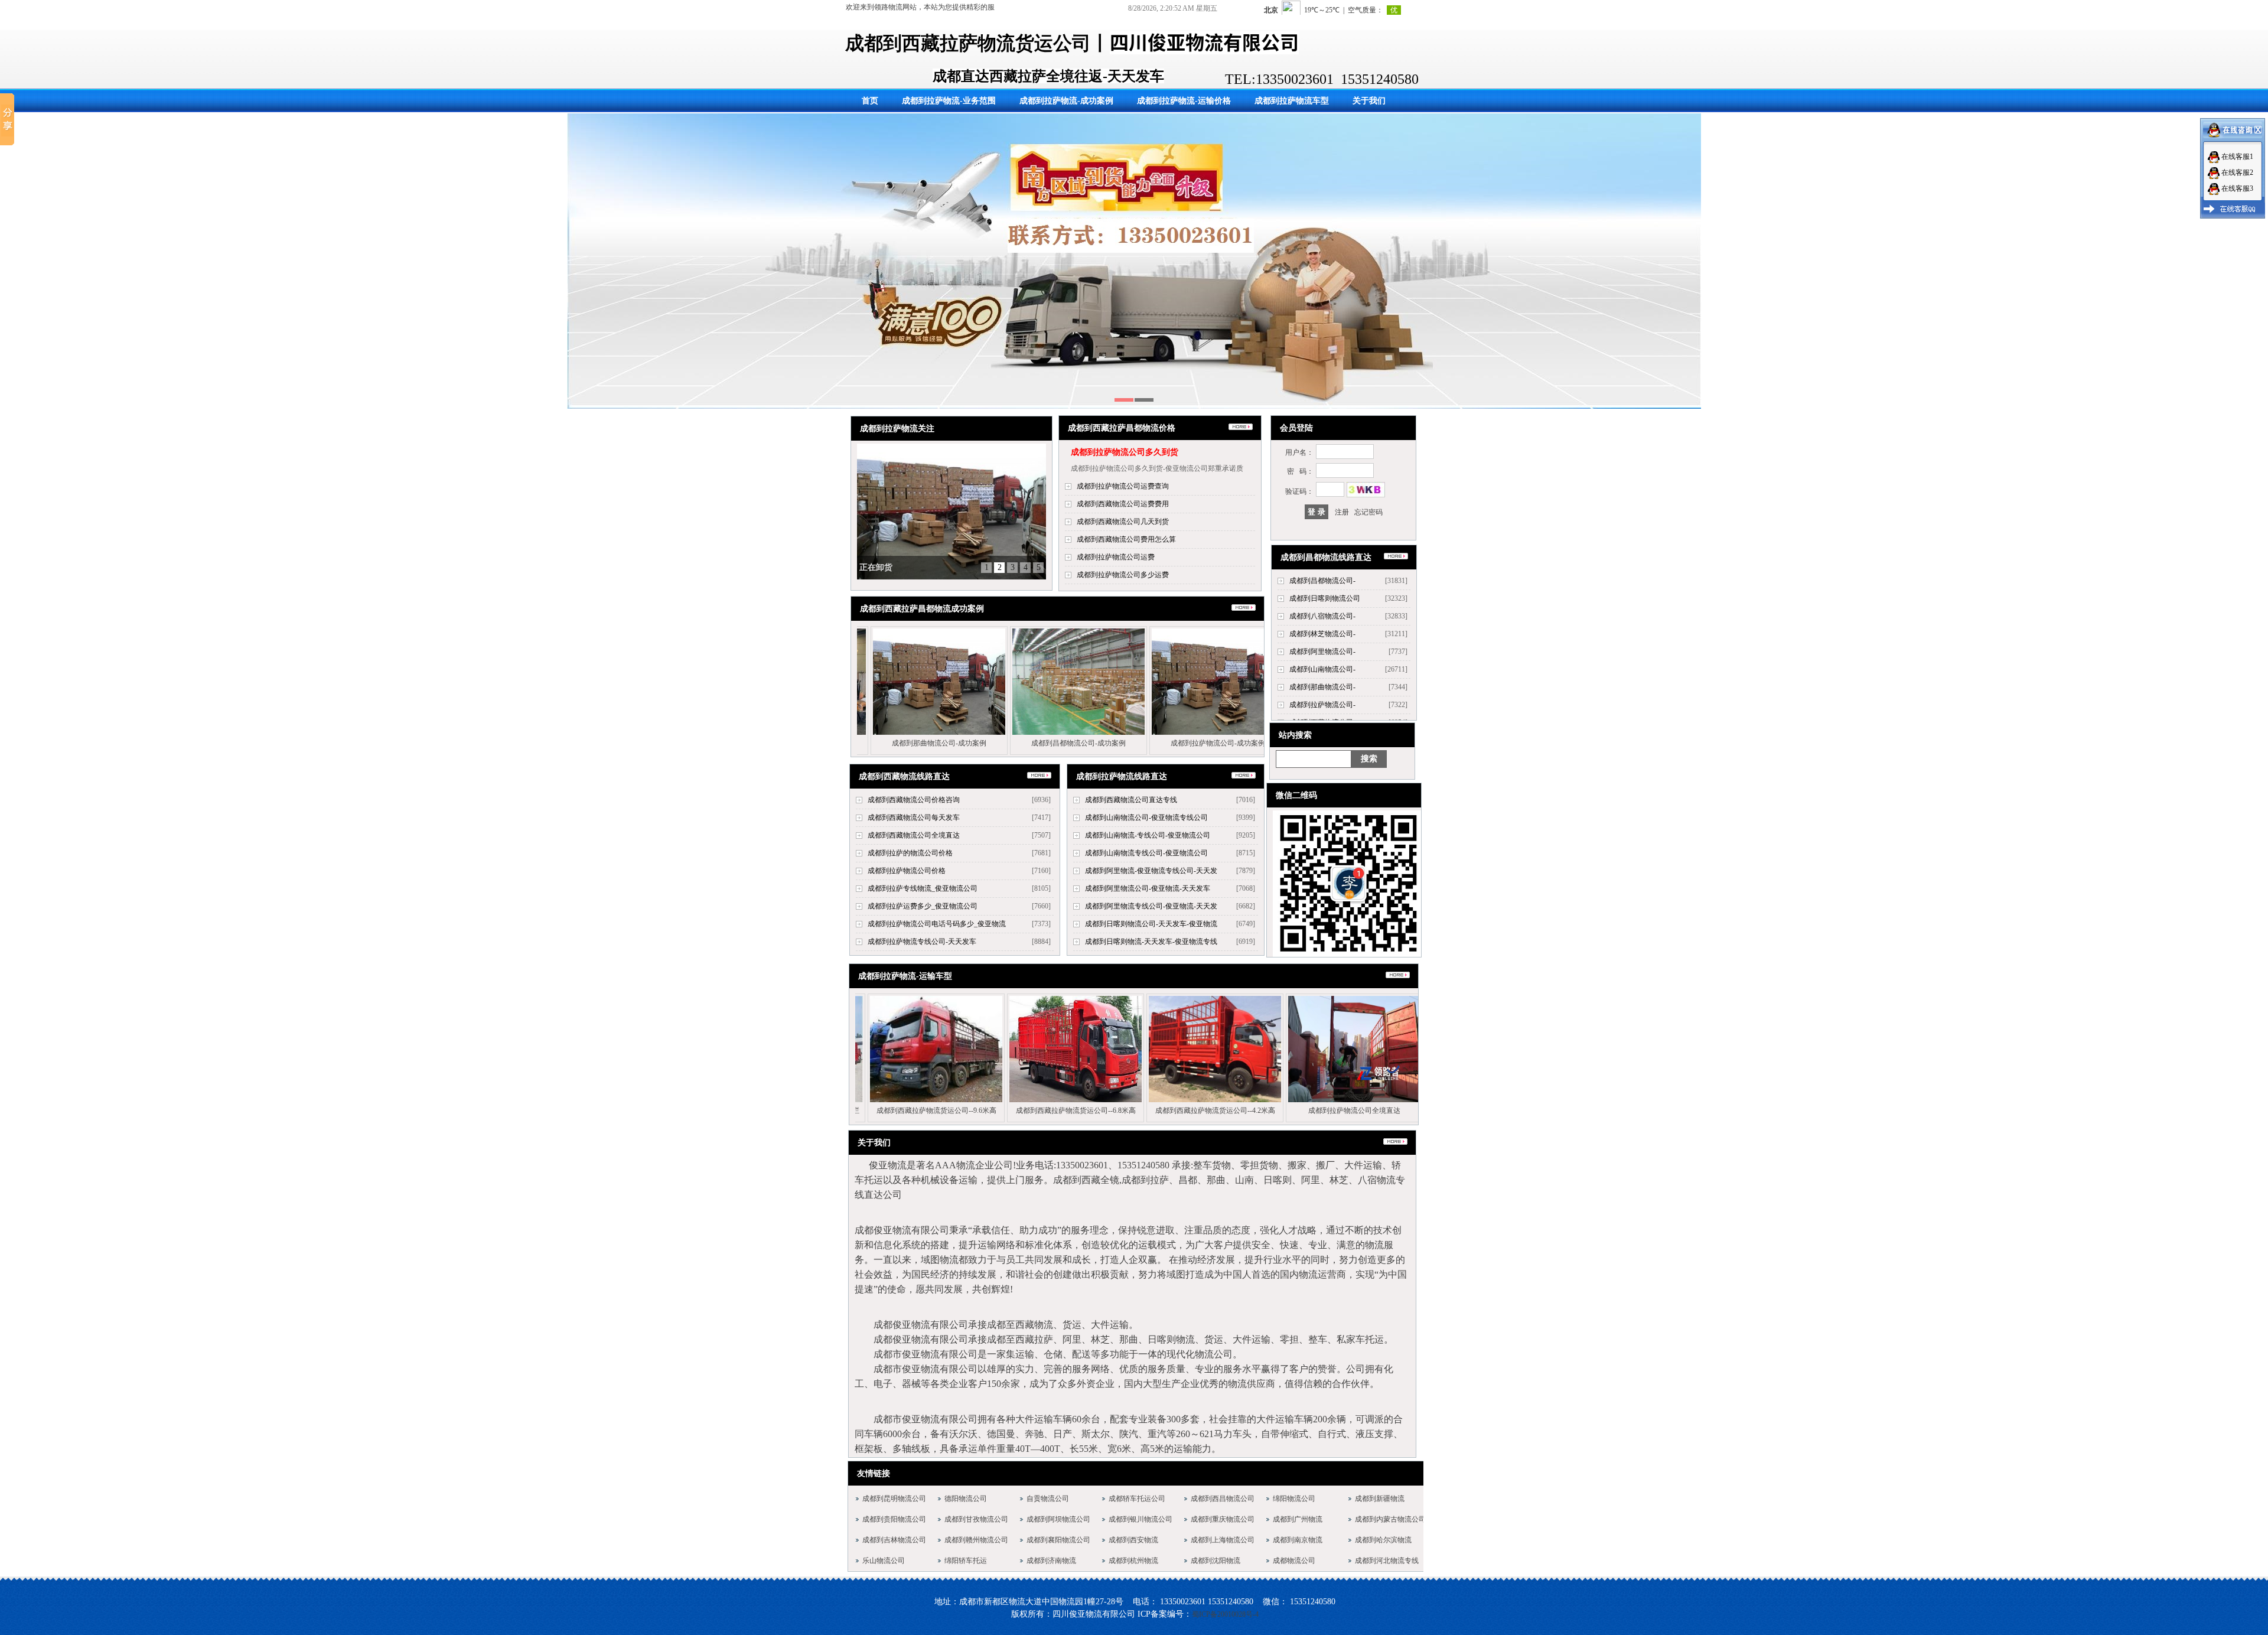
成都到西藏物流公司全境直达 (914, 835)
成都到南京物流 (1298, 1540)
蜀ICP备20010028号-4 (1225, 1614)
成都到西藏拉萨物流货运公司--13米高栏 (861, 1110)
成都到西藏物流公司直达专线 (1131, 800)
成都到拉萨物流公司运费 (1116, 557)
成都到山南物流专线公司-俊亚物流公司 (1146, 853)
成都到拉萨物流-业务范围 (949, 101)
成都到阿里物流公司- (1322, 652)
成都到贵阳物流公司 (894, 1519)
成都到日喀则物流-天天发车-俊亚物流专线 (1151, 942)
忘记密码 (1368, 512)
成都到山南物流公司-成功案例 (863, 743)
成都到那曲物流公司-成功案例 (1003, 743)
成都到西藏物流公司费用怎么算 (1126, 539)
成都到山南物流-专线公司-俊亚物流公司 (1148, 835)
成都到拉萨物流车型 (1292, 101)
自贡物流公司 (1048, 1499)
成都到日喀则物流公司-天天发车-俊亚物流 (1151, 924)
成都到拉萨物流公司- (1322, 705)
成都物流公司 (1294, 1561)
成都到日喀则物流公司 (1325, 598)
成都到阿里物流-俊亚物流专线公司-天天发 (1151, 871)
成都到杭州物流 (1133, 1561)
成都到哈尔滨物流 (1383, 1540)
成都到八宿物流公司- (1322, 616)
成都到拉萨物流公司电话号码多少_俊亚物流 (937, 924)
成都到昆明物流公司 (894, 1499)
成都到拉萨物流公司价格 (907, 871)
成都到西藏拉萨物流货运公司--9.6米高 (1000, 1110)
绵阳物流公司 (1294, 1499)
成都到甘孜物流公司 (976, 1519)
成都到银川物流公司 (1140, 1519)
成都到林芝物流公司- (1322, 634)
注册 (1342, 512)
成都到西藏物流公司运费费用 (1123, 504)
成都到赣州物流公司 (976, 1540)
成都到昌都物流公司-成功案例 (1142, 743)
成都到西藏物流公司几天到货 (1123, 522)
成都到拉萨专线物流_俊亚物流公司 (923, 888)
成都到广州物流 (1298, 1519)
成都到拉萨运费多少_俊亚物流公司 (923, 906)
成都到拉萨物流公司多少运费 (1123, 575)
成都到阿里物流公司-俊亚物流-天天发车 (1148, 888)
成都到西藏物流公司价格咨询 (914, 800)
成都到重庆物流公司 (1223, 1519)
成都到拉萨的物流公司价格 (910, 853)
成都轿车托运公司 (1137, 1499)
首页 (870, 101)
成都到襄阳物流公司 (1058, 1540)
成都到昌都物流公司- (1322, 581)
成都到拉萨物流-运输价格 (1184, 101)
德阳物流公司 (966, 1499)
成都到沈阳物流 (1216, 1561)
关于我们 (1369, 101)
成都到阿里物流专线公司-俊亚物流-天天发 (1151, 906)
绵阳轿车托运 (966, 1561)
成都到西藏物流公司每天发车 (914, 817)
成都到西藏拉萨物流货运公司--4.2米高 (1279, 1110)
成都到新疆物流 (1380, 1499)
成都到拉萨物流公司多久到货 (1125, 452)
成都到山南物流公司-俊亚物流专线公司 (1146, 817)
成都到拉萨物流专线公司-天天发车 (922, 942)
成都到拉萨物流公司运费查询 (1123, 486)
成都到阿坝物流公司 (1058, 1519)
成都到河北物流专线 (1387, 1561)
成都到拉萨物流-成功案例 (1066, 101)
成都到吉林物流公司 (894, 1540)
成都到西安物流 (1133, 1540)
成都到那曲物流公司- (1322, 687)
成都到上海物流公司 (1223, 1540)
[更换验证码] (1366, 490)
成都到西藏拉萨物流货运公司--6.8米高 (1140, 1110)
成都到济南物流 (1051, 1561)
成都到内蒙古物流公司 (1390, 1519)
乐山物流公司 (884, 1561)
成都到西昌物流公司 (1223, 1499)
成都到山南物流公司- (1322, 669)
